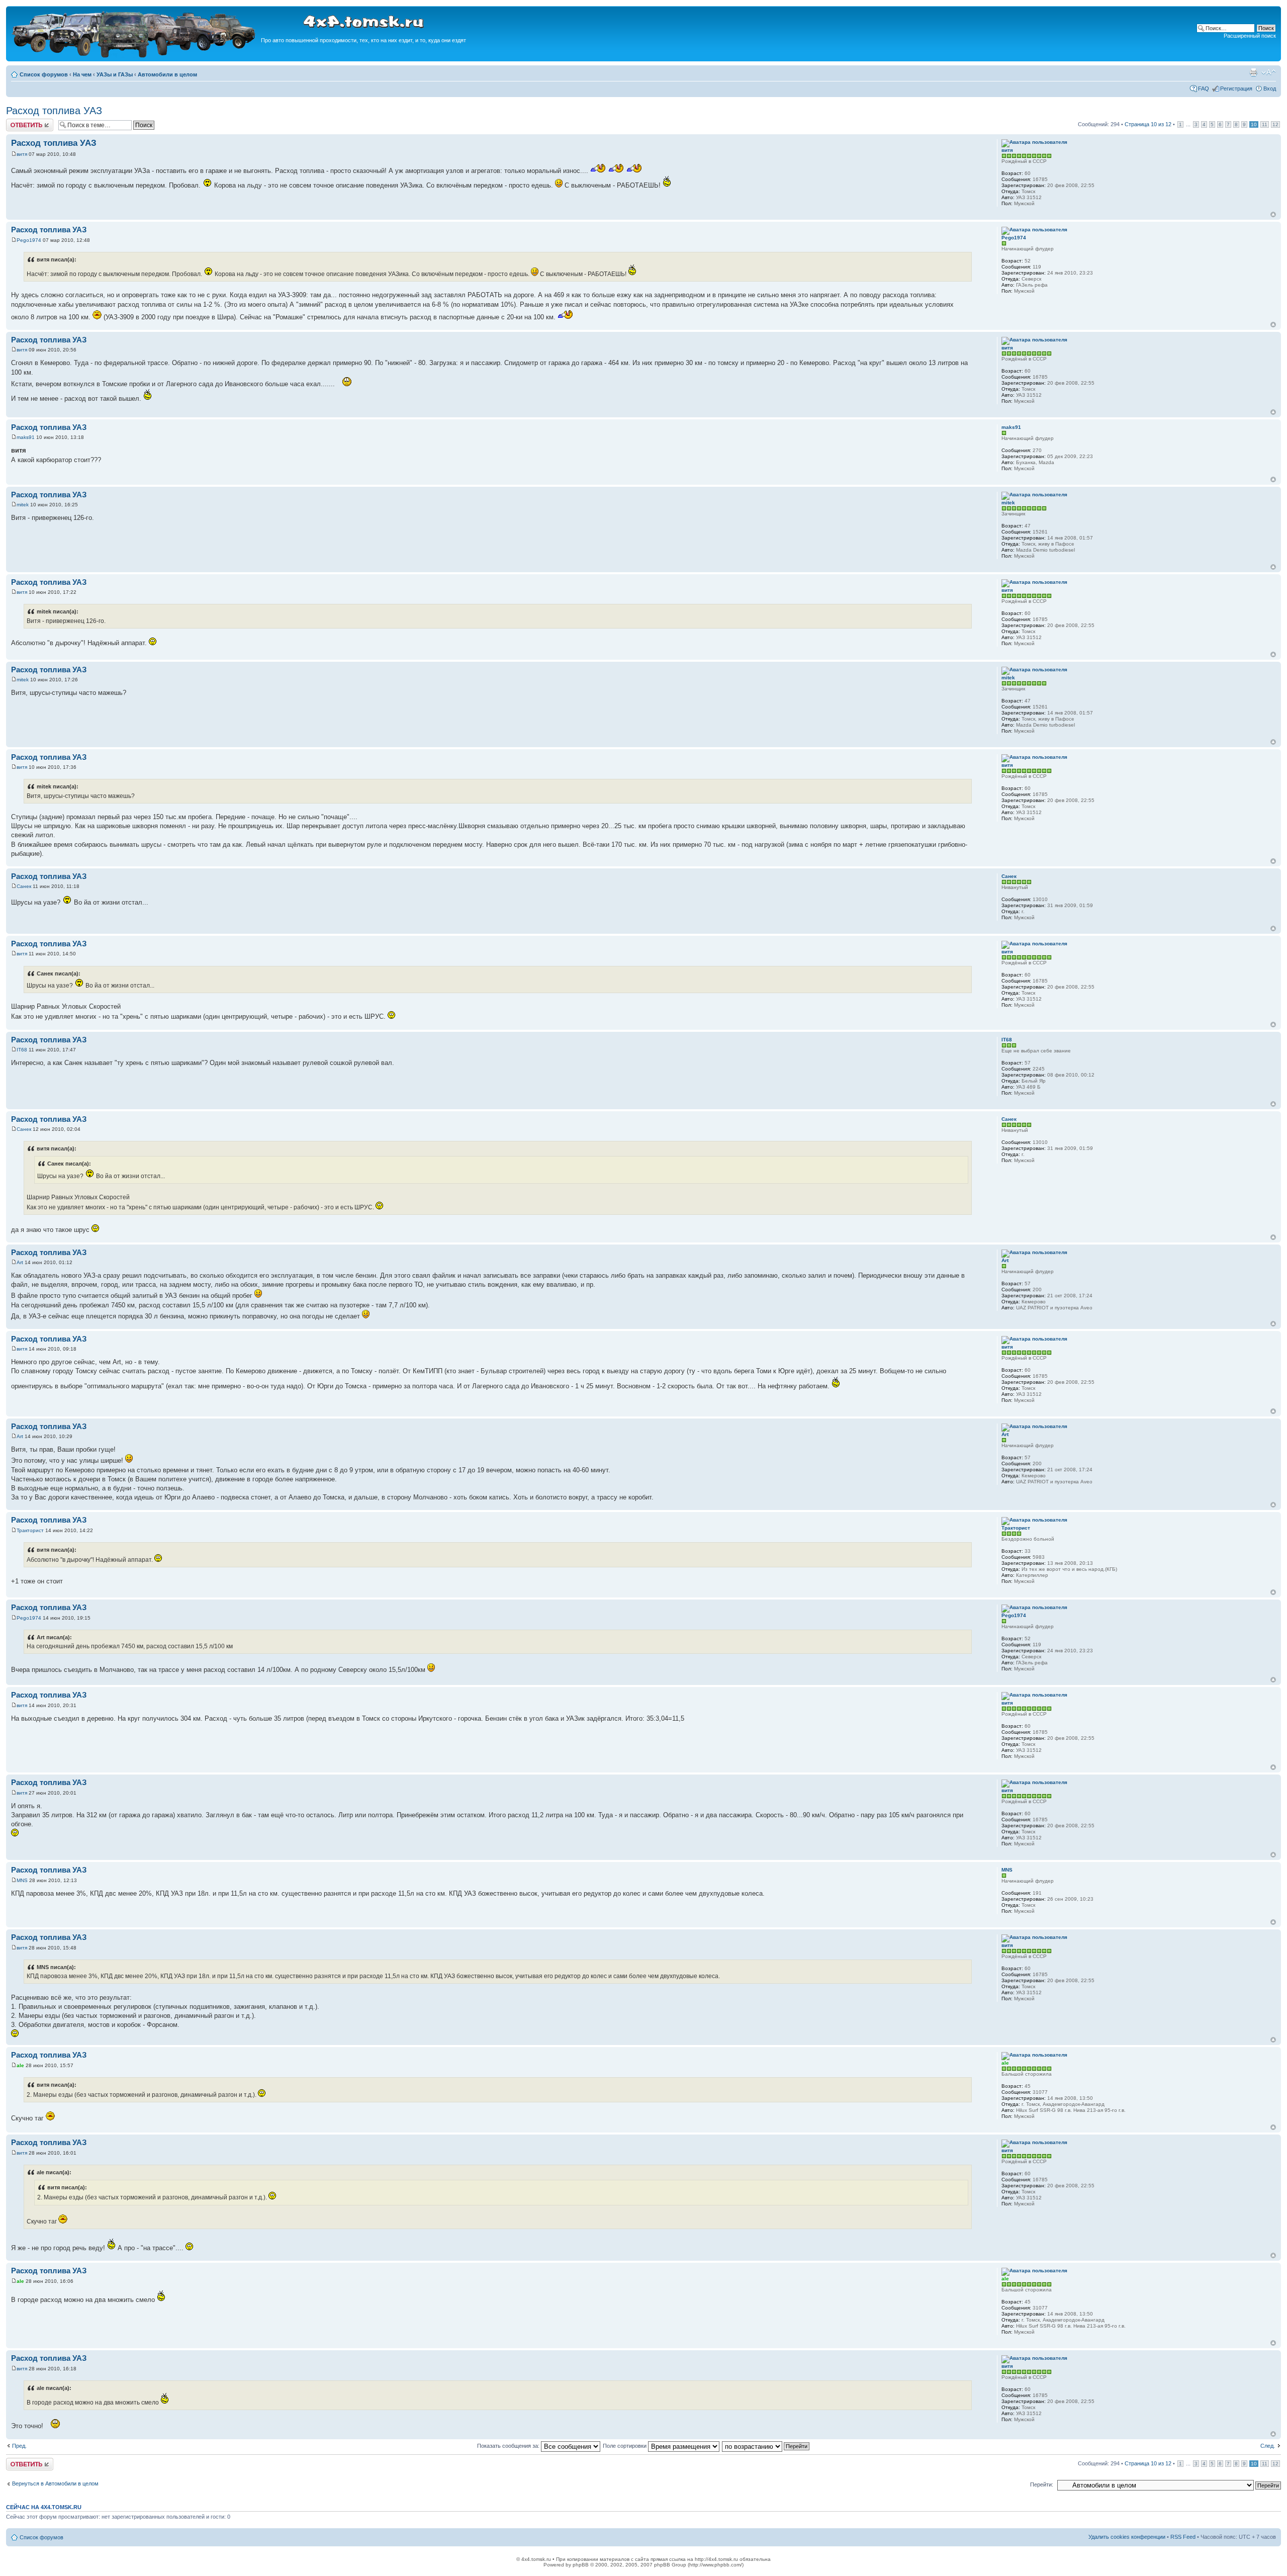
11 (1265, 124)
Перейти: (1042, 2484)
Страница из (1148, 124)
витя (22, 154)
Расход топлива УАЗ (54, 111)
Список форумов (44, 74)
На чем (82, 74)
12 (1275, 124)
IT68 (22, 1050)
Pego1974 (29, 240)
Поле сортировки (625, 2446)
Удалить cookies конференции (1127, 2537)
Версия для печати (1253, 72)
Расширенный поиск (1250, 36)
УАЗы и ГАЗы (115, 74)
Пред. (19, 2446)
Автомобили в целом (167, 74)
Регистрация (1236, 88)
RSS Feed (1183, 2537)
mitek (23, 505)
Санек (24, 886)
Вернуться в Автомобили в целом (55, 2483)
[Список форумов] (135, 56)
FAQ (1204, 88)
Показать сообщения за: (509, 2446)
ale (20, 2065)
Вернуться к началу (1273, 214)
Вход (1270, 88)
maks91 (26, 437)
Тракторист (30, 1530)
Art (20, 1262)
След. (1268, 2446)
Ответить (18, 122)
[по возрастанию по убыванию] (766, 2446)
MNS (22, 1880)
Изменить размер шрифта (1269, 72)
